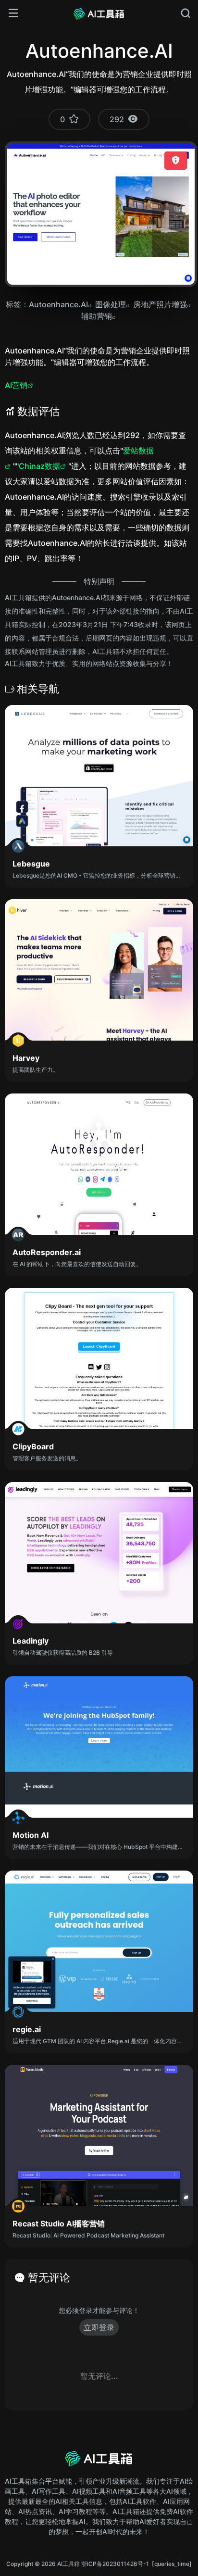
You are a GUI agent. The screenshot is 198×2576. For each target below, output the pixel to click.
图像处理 (111, 304)
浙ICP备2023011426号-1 (115, 2564)
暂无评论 (49, 2277)
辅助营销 (97, 316)
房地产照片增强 (160, 304)
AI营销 (16, 385)
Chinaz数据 (39, 466)
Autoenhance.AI (58, 304)
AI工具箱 (68, 2564)
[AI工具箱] (99, 13)
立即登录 (99, 2327)
